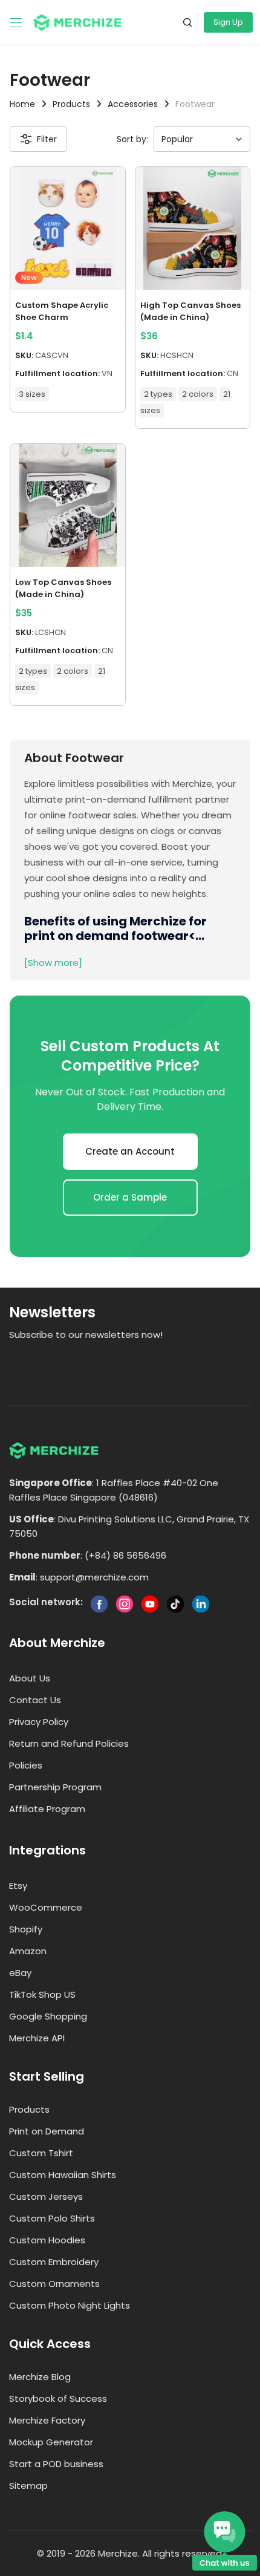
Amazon (28, 1951)
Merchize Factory (47, 2420)
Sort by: (132, 139)
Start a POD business (56, 2464)
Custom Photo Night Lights (70, 2305)
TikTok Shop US (42, 1994)
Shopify (26, 1929)
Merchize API (37, 2038)
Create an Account (130, 1151)
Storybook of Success (58, 2398)
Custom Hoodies (47, 2240)
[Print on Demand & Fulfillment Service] (77, 21)
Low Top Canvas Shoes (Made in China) (63, 588)
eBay (20, 1973)
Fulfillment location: (57, 373)
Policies (26, 1765)
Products (29, 2109)
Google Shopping (48, 2016)
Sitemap (28, 2486)
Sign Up (228, 22)
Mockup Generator (51, 2442)
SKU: (24, 355)
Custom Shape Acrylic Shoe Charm (62, 311)
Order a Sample (130, 1197)
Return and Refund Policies (69, 1743)
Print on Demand (47, 2131)
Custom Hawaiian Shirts (63, 2175)
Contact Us (35, 1700)
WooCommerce (46, 1907)
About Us (30, 1678)
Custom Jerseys (46, 2196)
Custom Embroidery (54, 2262)
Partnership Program (55, 1787)
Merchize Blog (40, 2377)
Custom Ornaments (54, 2284)
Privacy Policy (39, 1722)
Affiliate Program (47, 1809)
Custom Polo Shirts (52, 2218)
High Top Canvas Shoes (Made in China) (190, 311)
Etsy (18, 1886)
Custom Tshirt (41, 2153)
